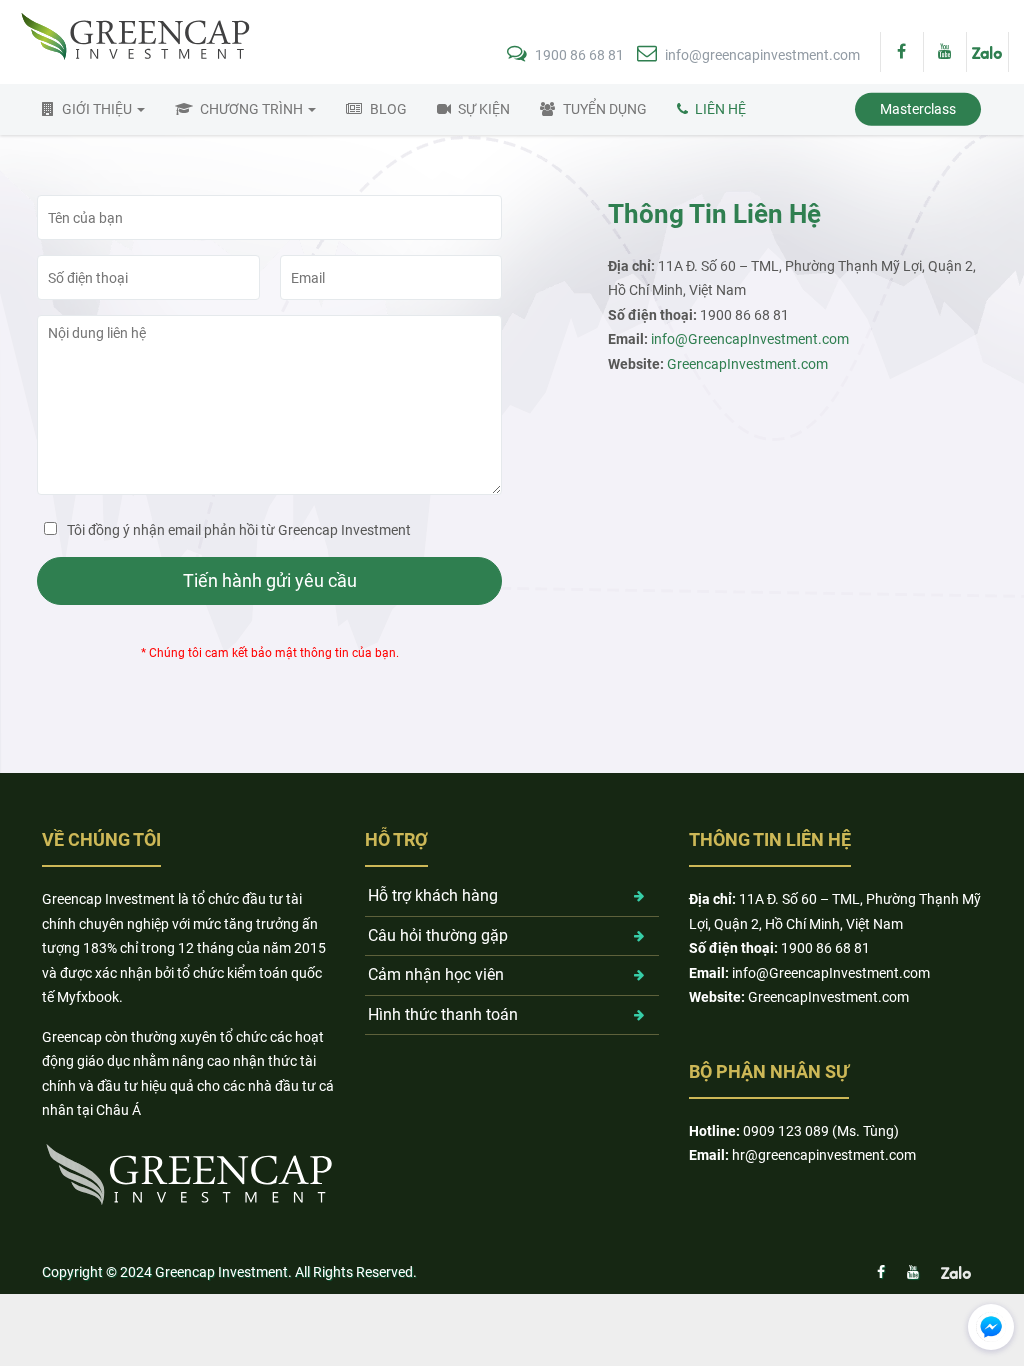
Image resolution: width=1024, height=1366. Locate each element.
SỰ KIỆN (484, 109)
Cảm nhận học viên (436, 974)
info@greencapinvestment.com (761, 55)
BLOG (388, 109)
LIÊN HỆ (720, 109)
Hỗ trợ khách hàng (433, 895)
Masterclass (918, 109)
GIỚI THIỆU (98, 109)
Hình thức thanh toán (443, 1014)
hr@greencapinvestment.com (824, 1155)
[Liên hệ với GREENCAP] (991, 1327)
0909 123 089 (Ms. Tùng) (821, 1131)
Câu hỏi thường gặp (438, 935)
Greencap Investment (221, 1272)
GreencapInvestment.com (747, 364)
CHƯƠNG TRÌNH (253, 109)
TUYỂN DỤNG (605, 109)
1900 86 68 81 (579, 55)
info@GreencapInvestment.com (750, 339)
